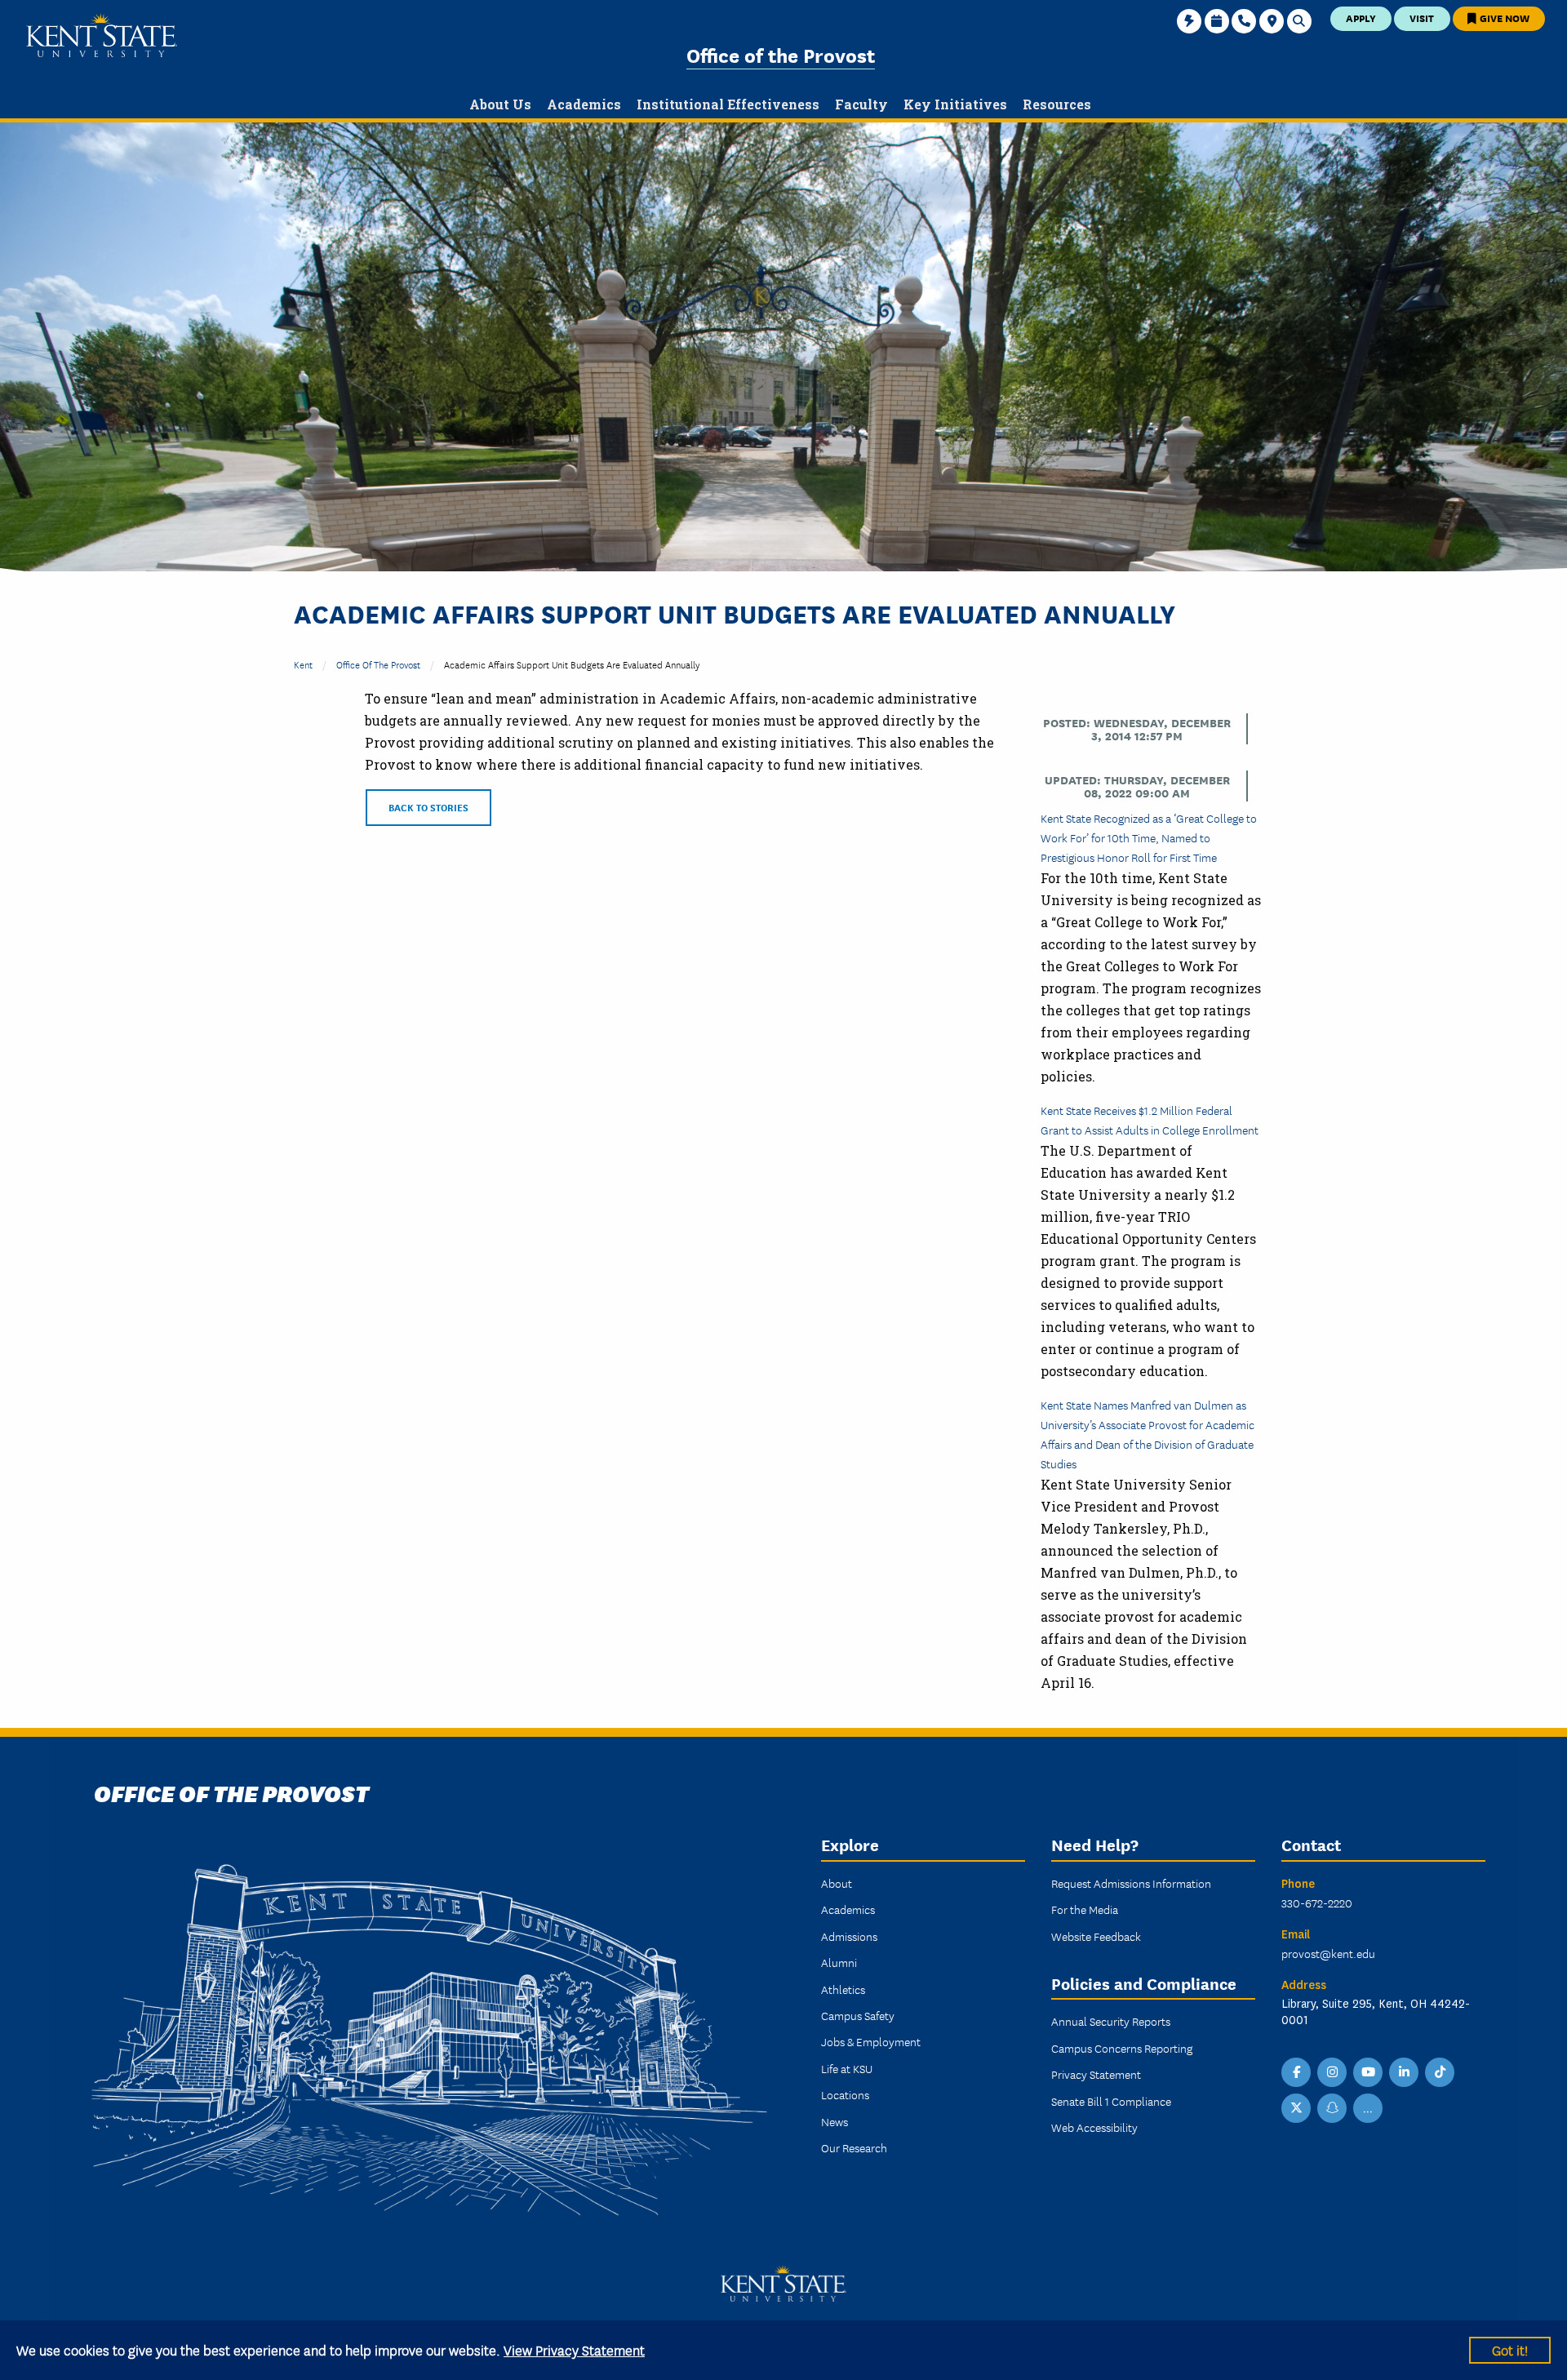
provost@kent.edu (1328, 1953)
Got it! (1510, 2349)
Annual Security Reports (1111, 2021)
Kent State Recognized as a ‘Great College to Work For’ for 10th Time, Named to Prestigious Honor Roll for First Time (1149, 837)
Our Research (854, 2147)
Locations (845, 2094)
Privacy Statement (1096, 2074)
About (837, 1883)
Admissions (849, 1936)
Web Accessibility (1094, 2127)
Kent (303, 664)
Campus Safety (858, 2015)
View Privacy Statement (574, 2349)
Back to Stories (428, 807)
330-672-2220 (1317, 1903)
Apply (1361, 18)
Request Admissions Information (1131, 1883)
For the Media (1085, 1909)
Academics (848, 1909)
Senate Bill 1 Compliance (1111, 2101)
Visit (1422, 18)
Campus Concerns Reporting (1122, 2048)
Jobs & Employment (871, 2041)
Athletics (843, 1989)
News (835, 2121)
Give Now (1503, 18)
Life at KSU (847, 2068)
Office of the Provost (781, 54)
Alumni (839, 1962)
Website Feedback (1096, 1936)
